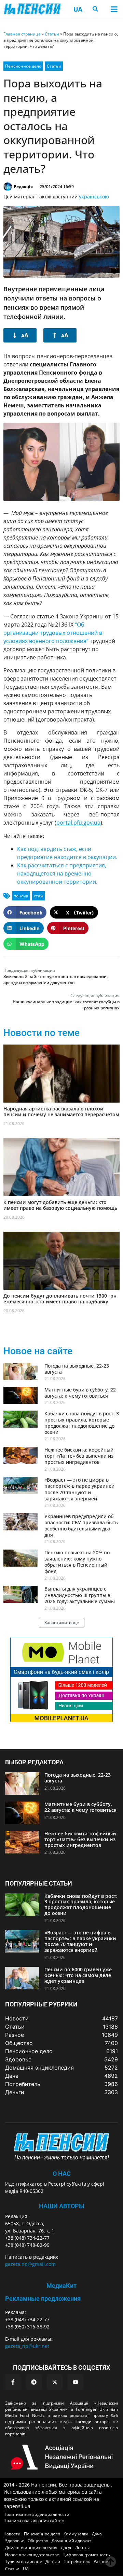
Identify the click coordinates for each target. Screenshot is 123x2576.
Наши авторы (62, 2206)
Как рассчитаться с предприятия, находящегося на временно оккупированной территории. (62, 873)
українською (94, 197)
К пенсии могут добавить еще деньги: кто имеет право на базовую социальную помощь (60, 1205)
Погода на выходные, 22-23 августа (77, 1369)
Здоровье (15, 2541)
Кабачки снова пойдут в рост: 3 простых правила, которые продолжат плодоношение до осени (82, 1423)
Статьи (52, 34)
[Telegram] (34, 2382)
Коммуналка (76, 2534)
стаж (39, 896)
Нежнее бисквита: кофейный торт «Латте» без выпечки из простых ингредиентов (79, 1456)
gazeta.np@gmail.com (30, 2264)
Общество (38, 2541)
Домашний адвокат (71, 2541)
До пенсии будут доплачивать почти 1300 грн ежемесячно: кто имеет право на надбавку (60, 1299)
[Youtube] (76, 2382)
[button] (114, 9)
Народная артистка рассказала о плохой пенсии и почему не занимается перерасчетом (61, 1111)
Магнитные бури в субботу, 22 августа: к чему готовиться (80, 1393)
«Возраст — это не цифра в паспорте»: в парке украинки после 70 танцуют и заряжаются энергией (79, 1489)
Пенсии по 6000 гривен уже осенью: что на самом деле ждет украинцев (78, 1975)
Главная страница (22, 34)
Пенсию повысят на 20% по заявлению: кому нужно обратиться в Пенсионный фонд (77, 1562)
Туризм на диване (24, 2561)
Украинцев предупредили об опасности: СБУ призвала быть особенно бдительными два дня (81, 1526)
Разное (101, 2561)
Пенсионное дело (23, 66)
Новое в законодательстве (32, 2555)
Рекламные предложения (43, 2299)
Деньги (53, 2561)
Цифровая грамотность (86, 2555)
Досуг (66, 2547)
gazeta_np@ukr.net (27, 2346)
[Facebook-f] (13, 2382)
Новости (12, 2534)
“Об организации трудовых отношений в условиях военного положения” (53, 633)
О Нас (62, 2174)
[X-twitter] (55, 2382)
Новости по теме (42, 1033)
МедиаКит (61, 2286)
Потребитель (77, 2561)
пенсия (21, 896)
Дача (97, 2534)
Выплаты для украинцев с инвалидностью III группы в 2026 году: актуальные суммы (80, 1595)
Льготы (82, 2547)
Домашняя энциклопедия (31, 2547)
